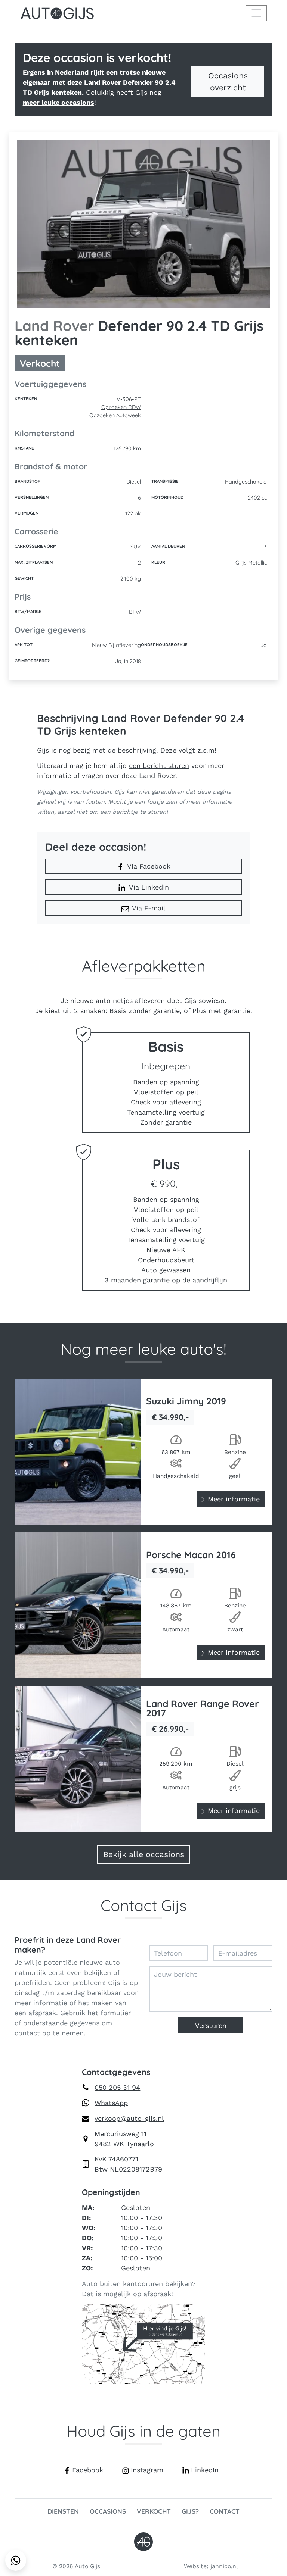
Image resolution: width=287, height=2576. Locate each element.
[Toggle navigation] (256, 13)
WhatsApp (111, 2103)
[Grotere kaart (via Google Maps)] (143, 2343)
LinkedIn (205, 2470)
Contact (225, 2511)
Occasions (108, 2511)
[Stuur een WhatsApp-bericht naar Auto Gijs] (16, 2560)
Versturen (211, 2025)
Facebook (88, 2470)
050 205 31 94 (117, 2087)
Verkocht (154, 2511)
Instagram (147, 2470)
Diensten (63, 2511)
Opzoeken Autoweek (115, 415)
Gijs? (190, 2511)
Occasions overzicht (228, 82)
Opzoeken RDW (121, 407)
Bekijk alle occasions (144, 1854)
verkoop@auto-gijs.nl (129, 2118)
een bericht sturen (159, 765)
